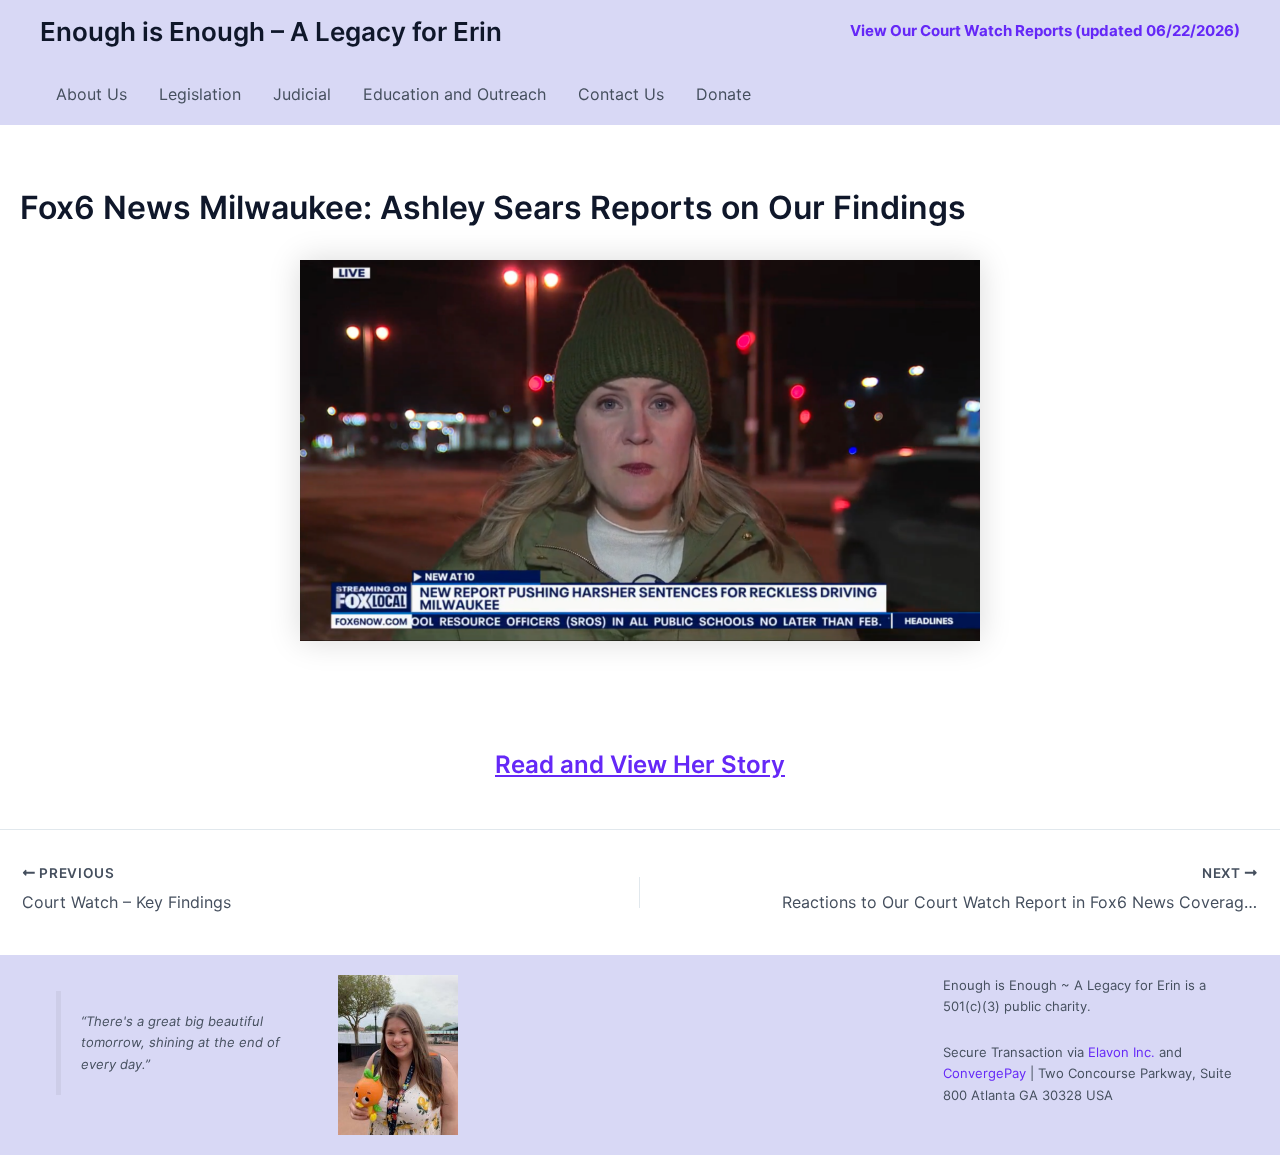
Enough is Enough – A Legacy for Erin (271, 31)
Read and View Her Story (640, 764)
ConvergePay (984, 1073)
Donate (723, 94)
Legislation (200, 94)
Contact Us (621, 94)
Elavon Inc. (1121, 1052)
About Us (91, 94)
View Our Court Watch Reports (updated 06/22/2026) (1045, 30)
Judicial (302, 94)
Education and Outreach (454, 94)
